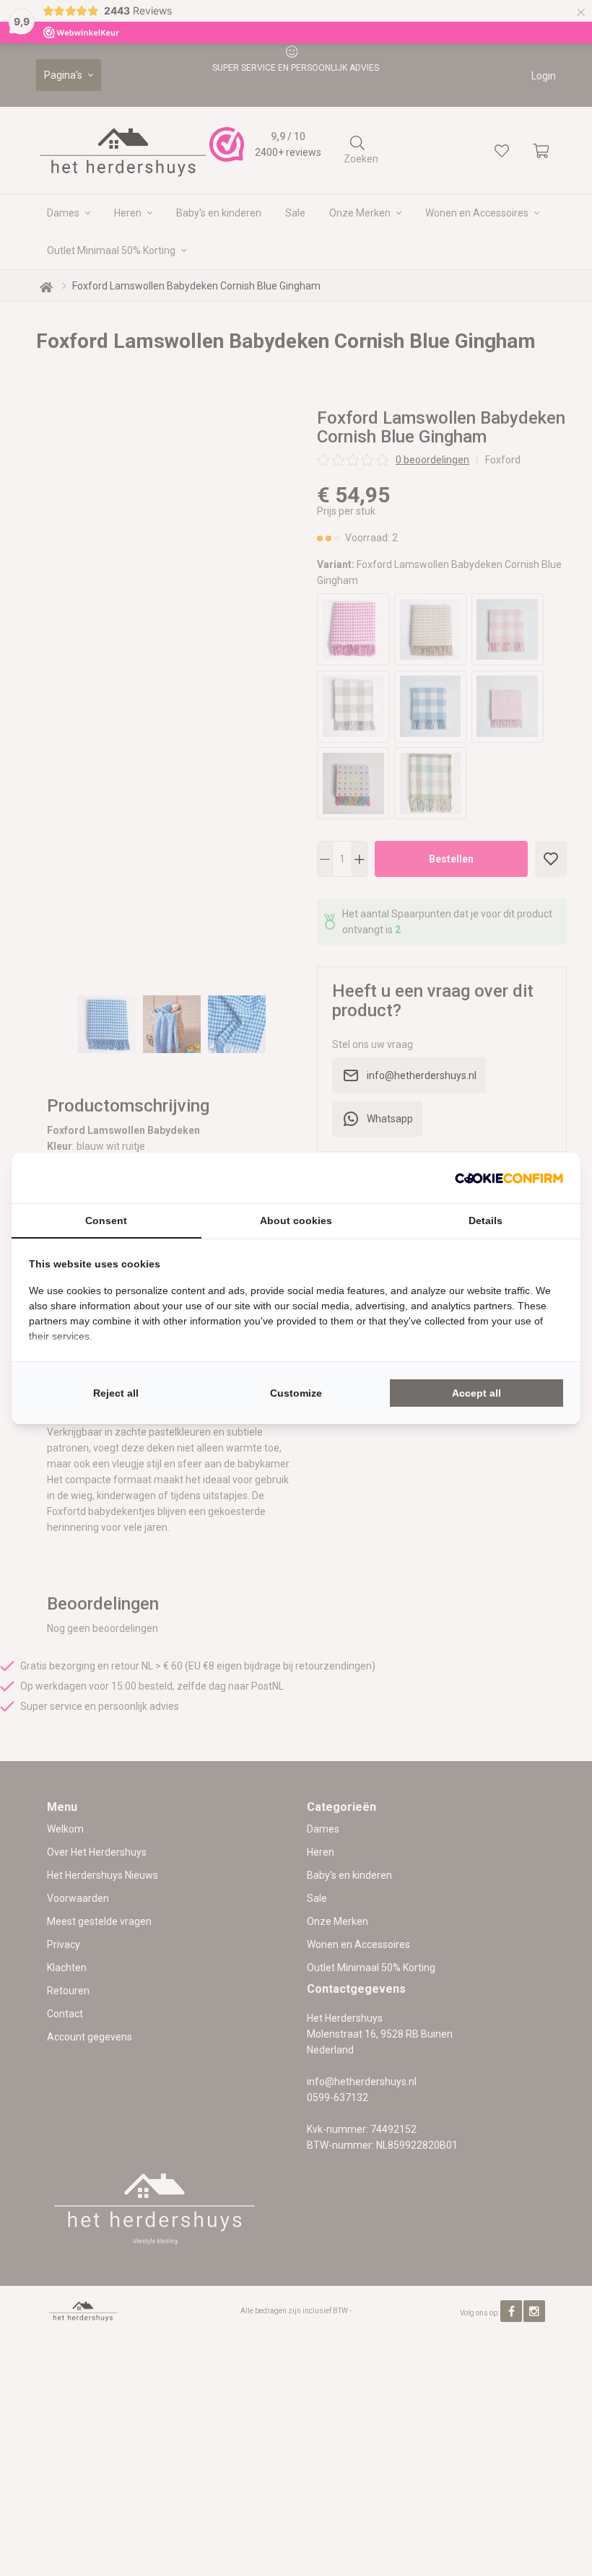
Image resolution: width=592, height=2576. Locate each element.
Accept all (476, 1393)
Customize (296, 1393)
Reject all (116, 1393)
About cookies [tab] (296, 1221)
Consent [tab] (106, 1221)
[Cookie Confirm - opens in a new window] (509, 1178)
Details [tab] (486, 1221)
